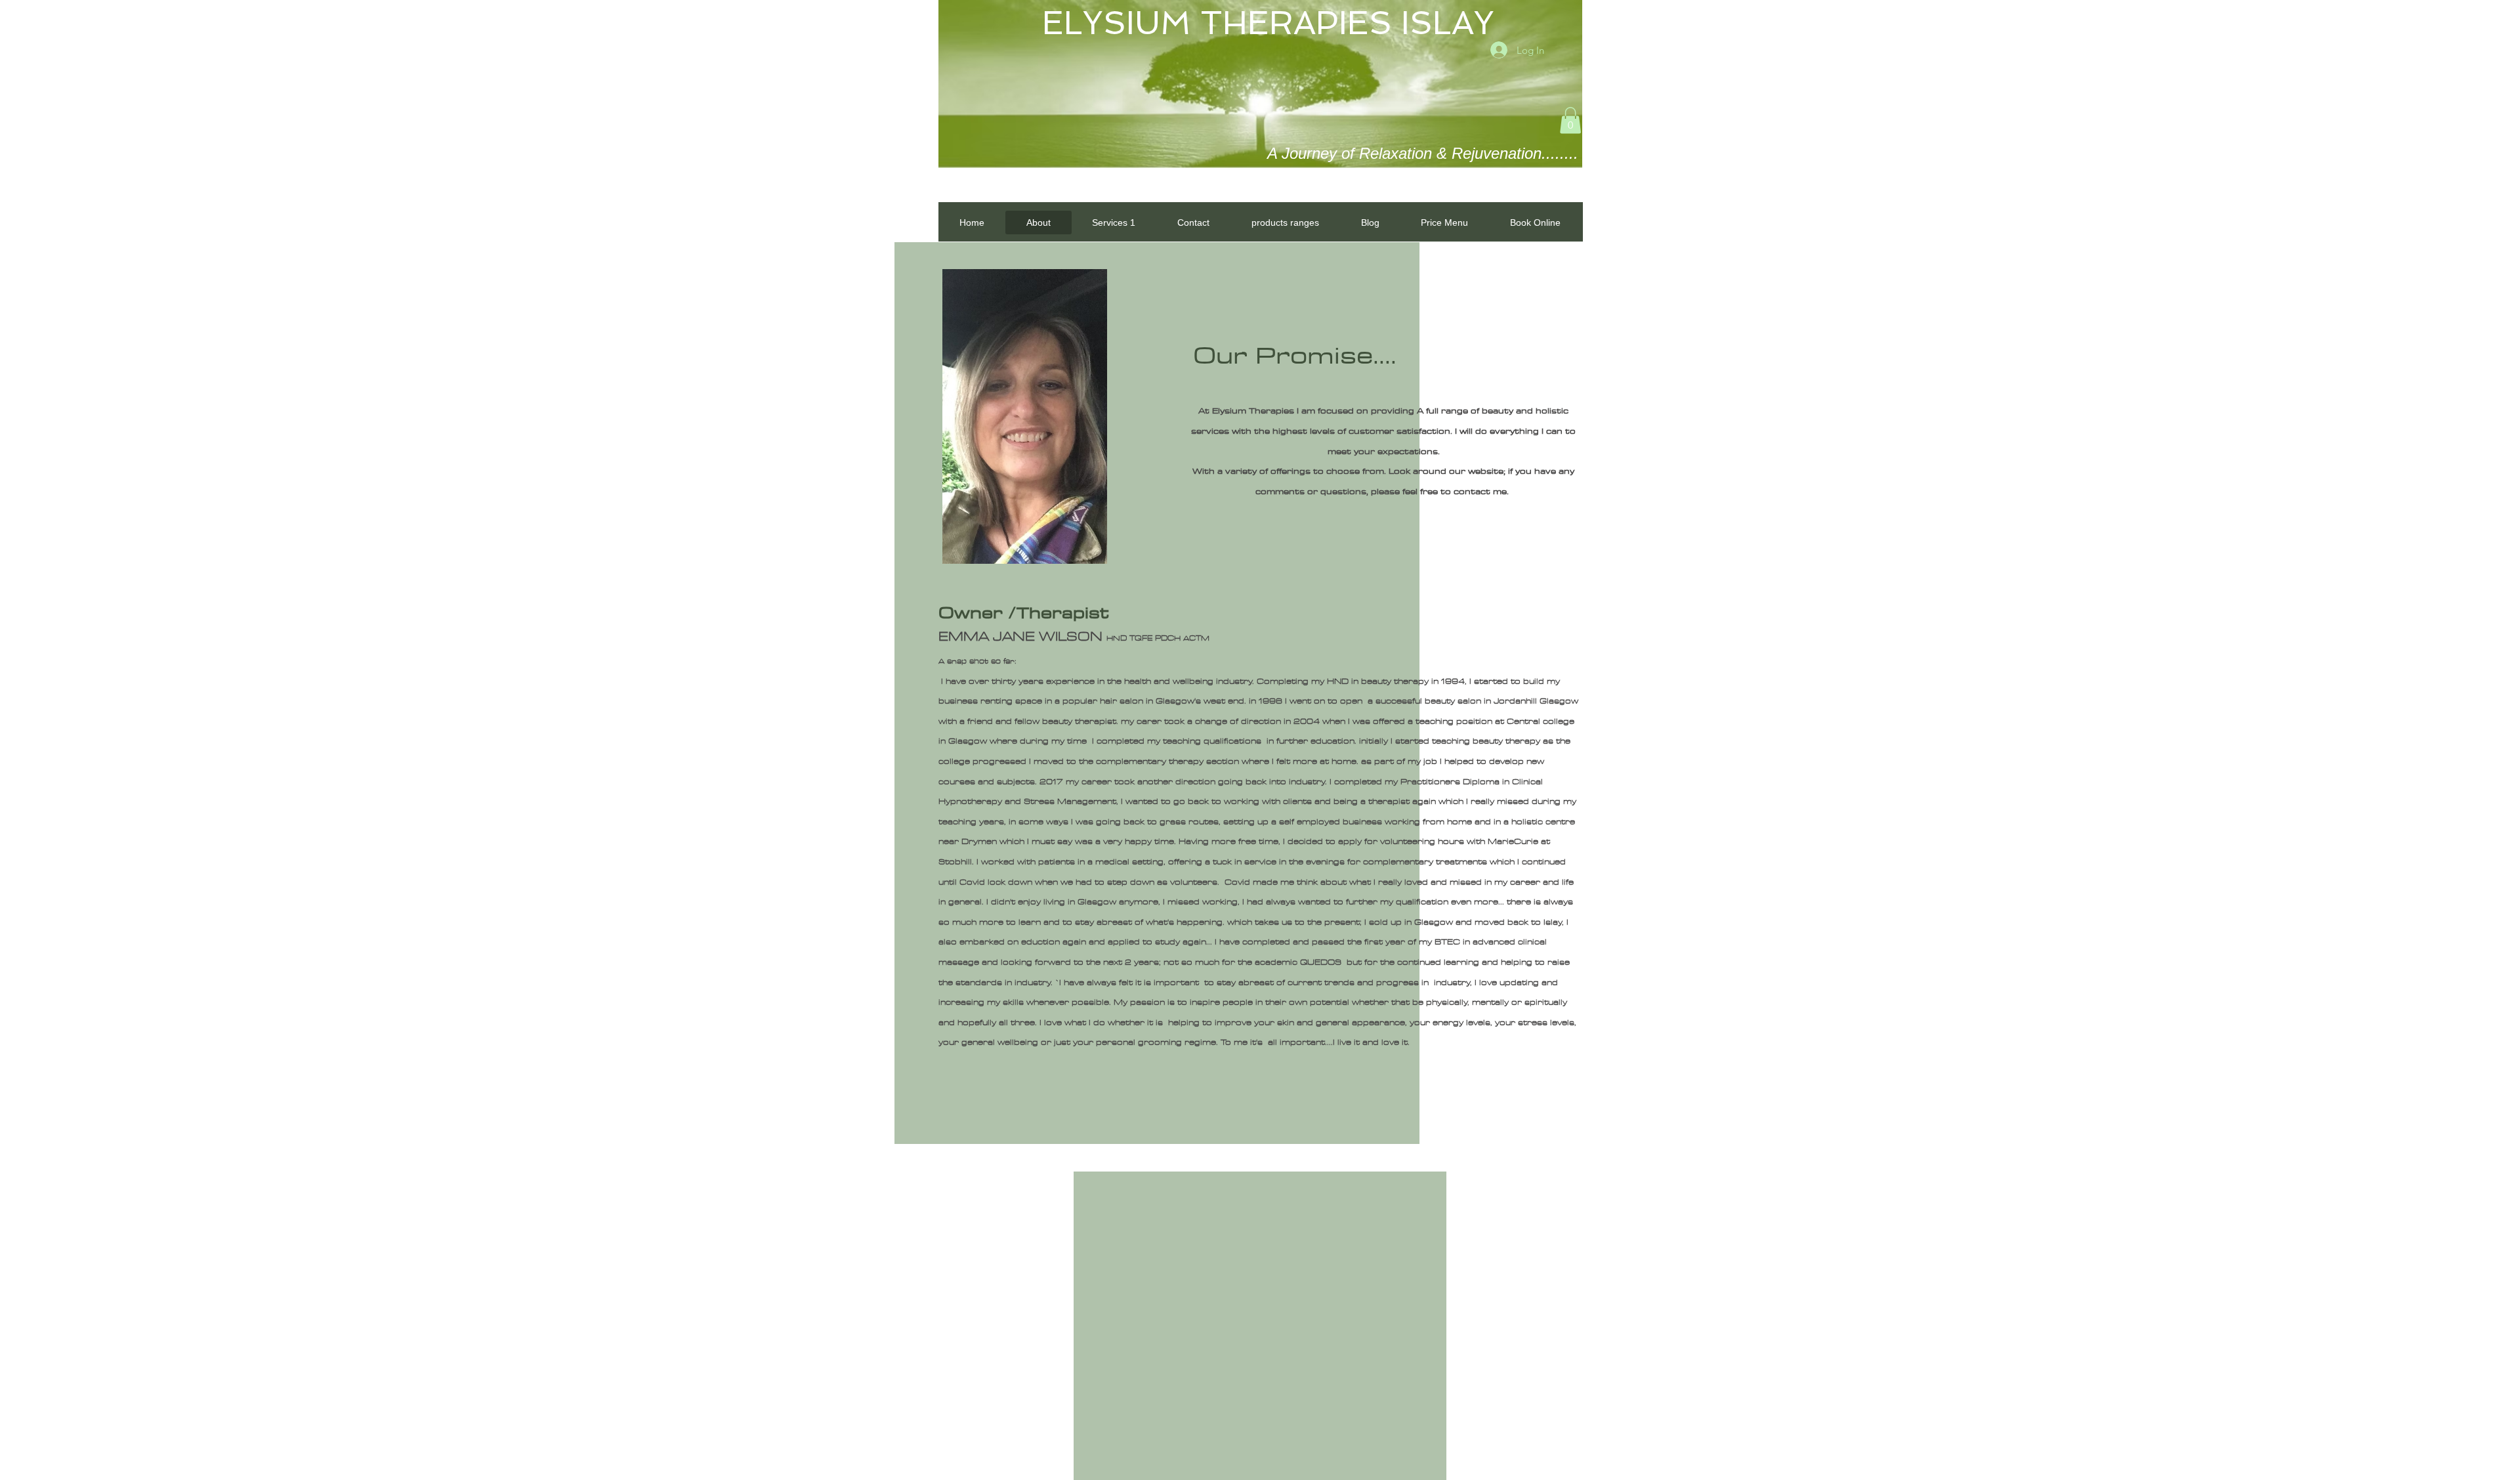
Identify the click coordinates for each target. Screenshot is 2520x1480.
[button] (1570, 120)
